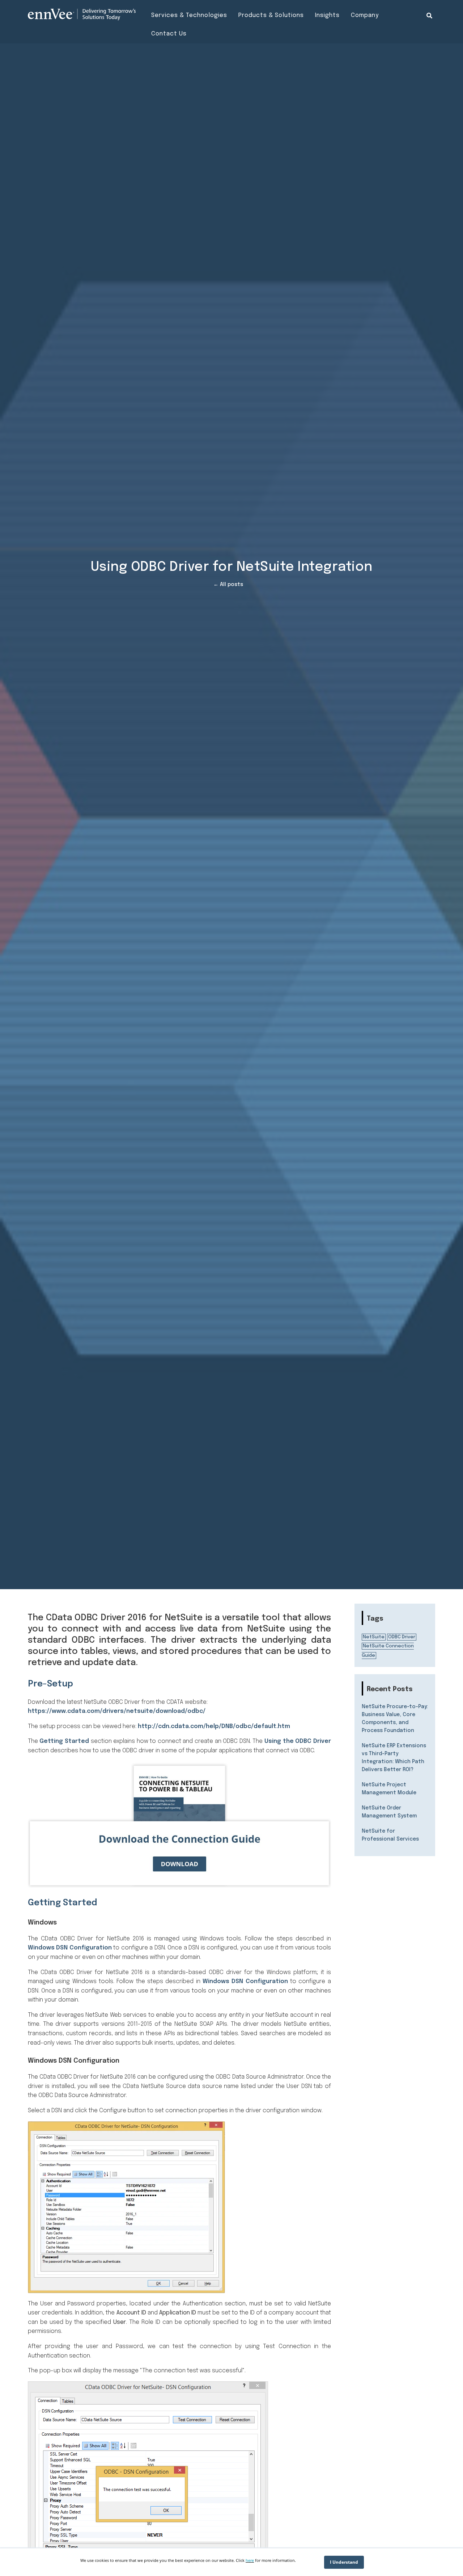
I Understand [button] (344, 2562)
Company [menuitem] (365, 15)
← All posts (228, 585)
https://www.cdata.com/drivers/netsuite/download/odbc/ (117, 1711)
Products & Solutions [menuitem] (271, 15)
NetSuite (374, 1637)
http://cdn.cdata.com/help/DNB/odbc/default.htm (214, 1726)
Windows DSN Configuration (70, 1948)
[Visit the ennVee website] (82, 14)
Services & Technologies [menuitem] (189, 15)
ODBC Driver (402, 1637)
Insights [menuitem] (327, 15)
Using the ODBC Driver (298, 1741)
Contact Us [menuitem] (169, 34)
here (250, 2560)
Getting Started (64, 1741)
